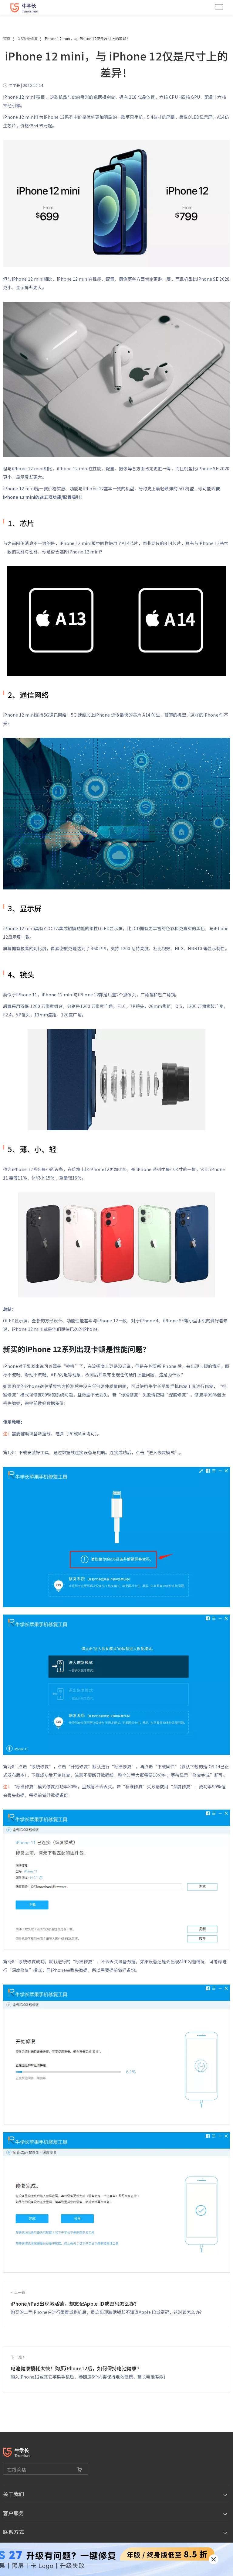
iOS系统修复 (27, 38)
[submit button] (80, 2469)
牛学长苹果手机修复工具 (172, 1386)
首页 (7, 38)
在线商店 (17, 2469)
